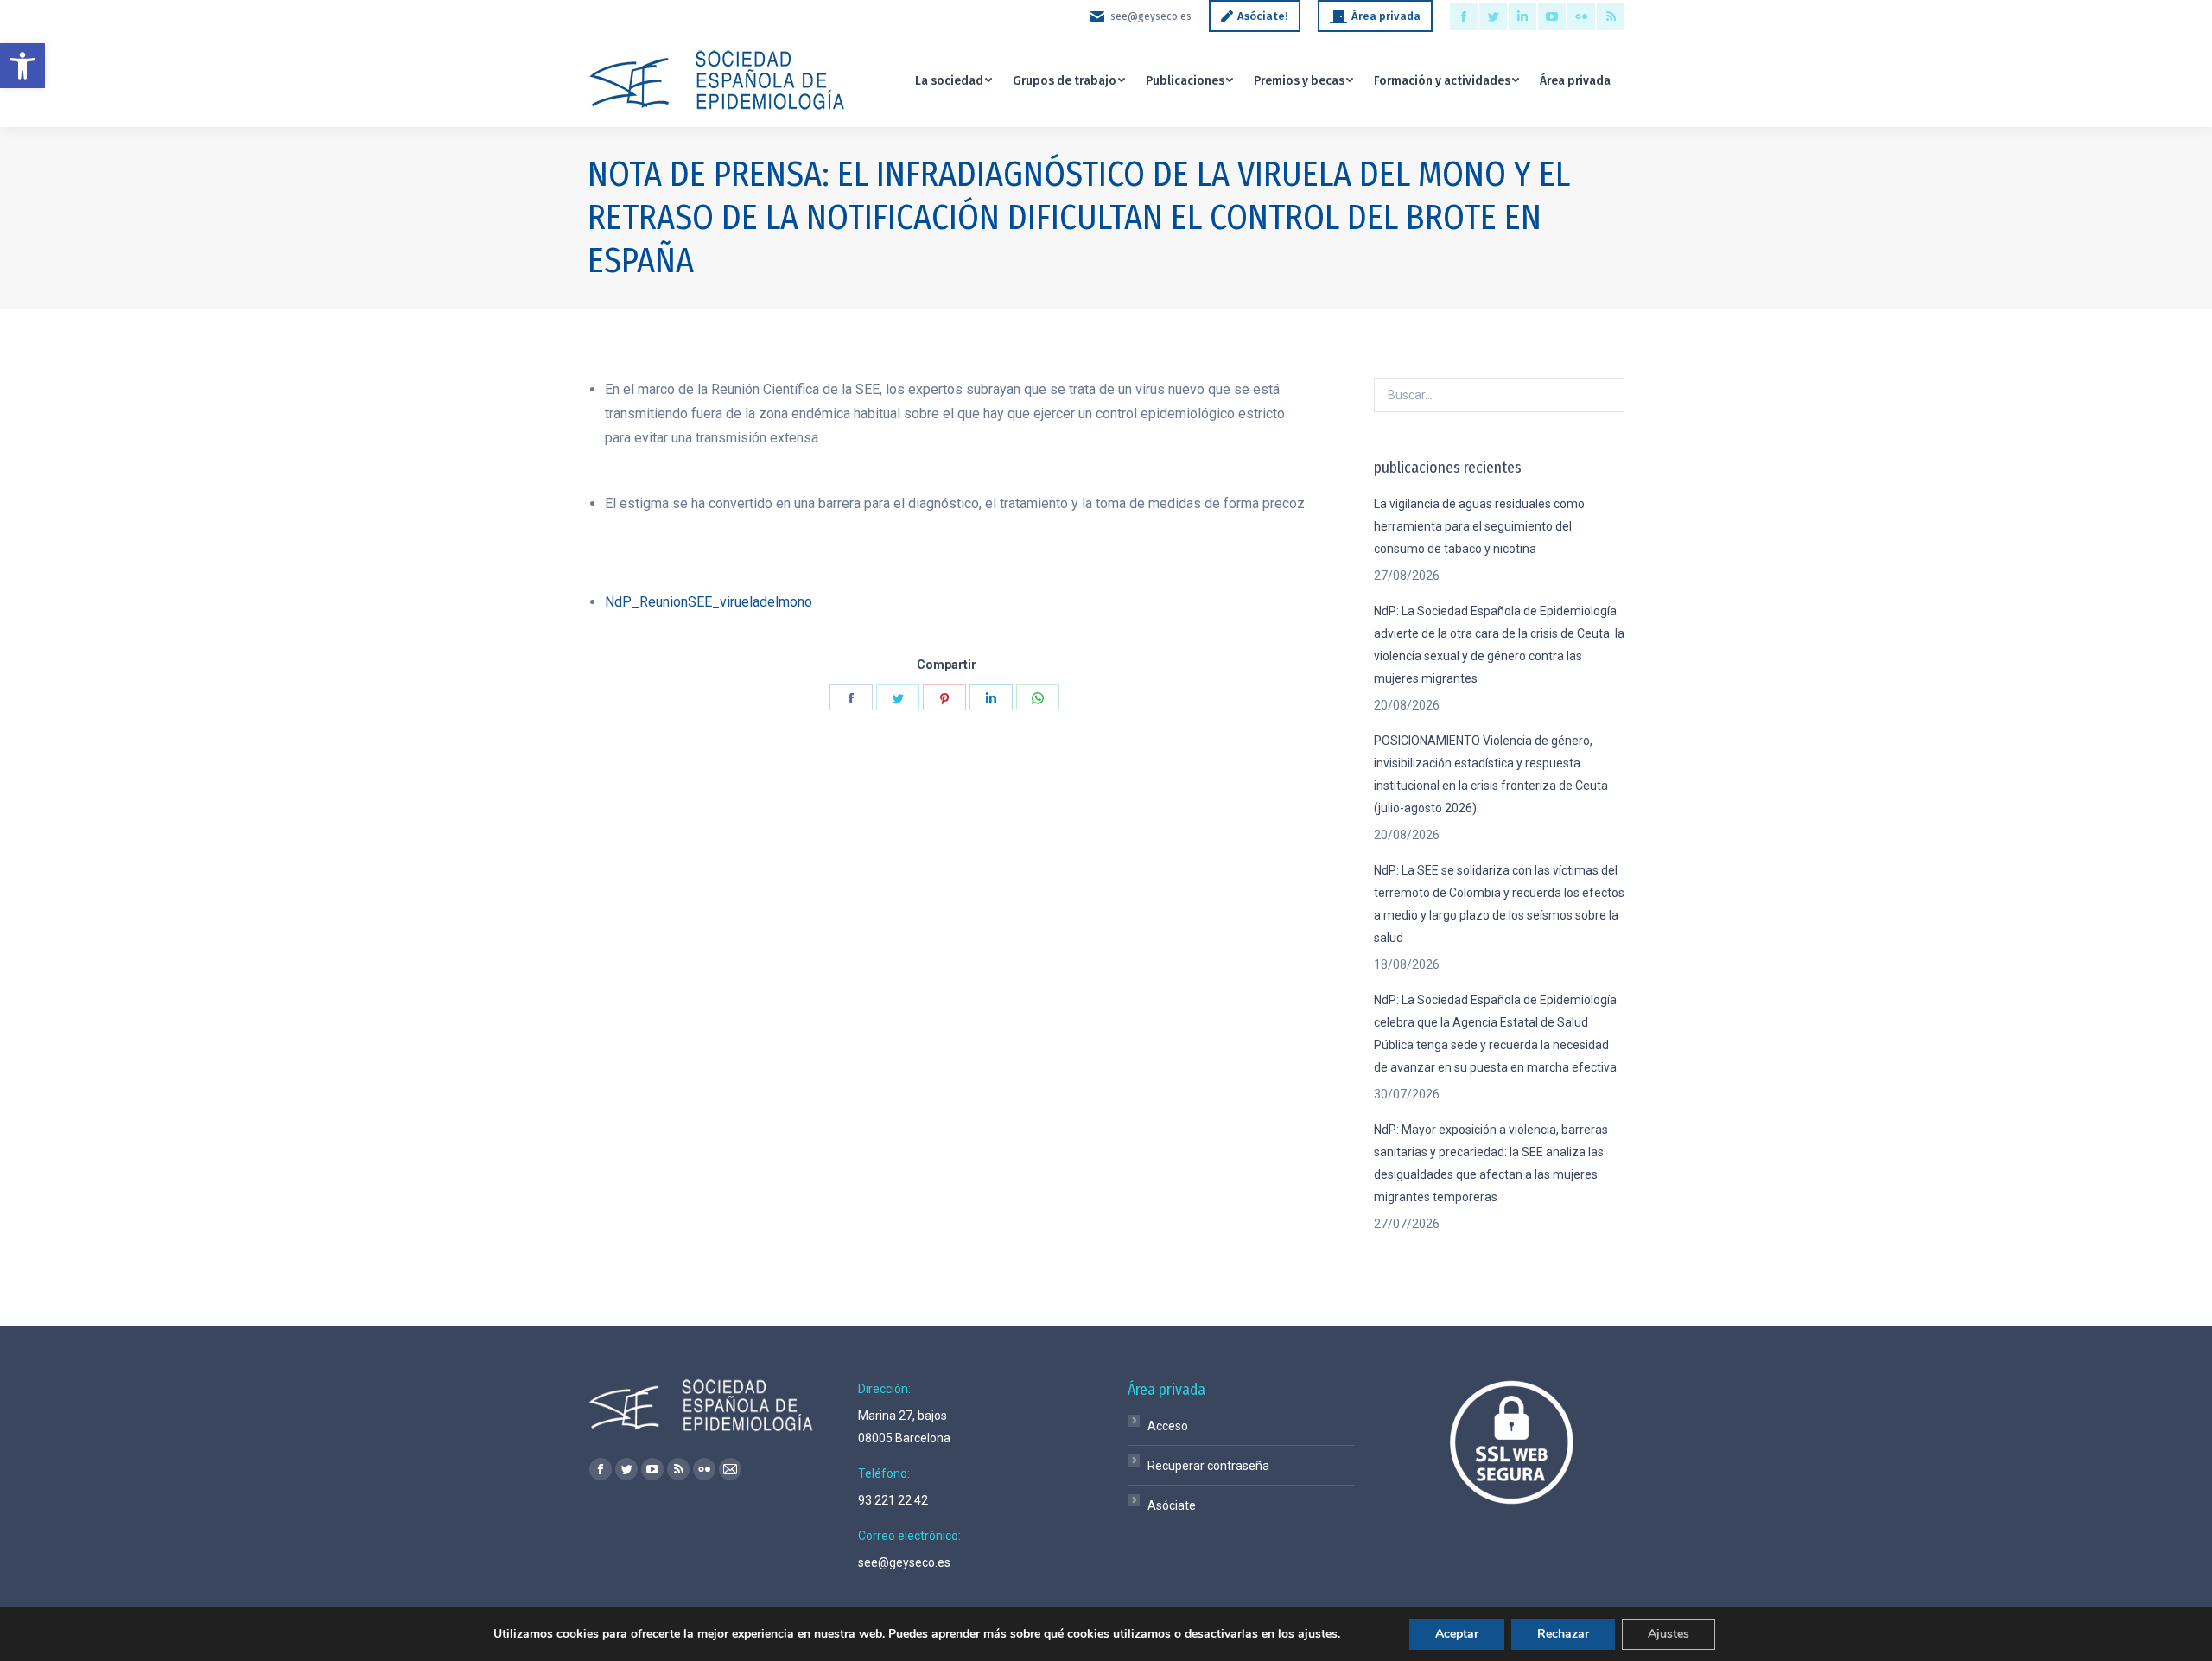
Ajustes (1669, 1634)
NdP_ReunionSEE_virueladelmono (709, 602)
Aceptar (1457, 1634)
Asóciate (1172, 1505)
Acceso (1168, 1426)
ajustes (1318, 1634)
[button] (22, 66)
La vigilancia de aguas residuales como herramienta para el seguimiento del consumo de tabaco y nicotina (1479, 526)
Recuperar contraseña (1208, 1466)
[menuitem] (953, 80)
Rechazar (1563, 1634)
